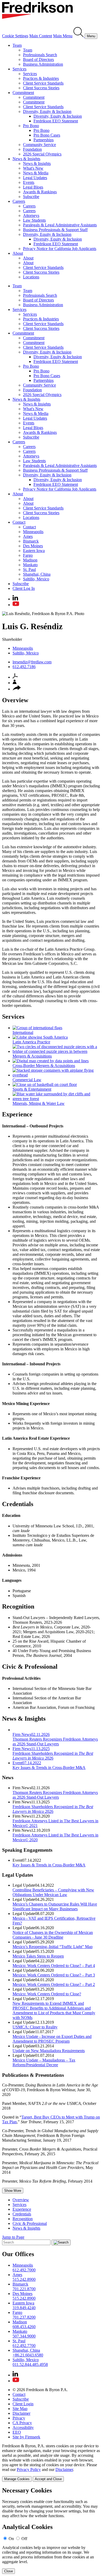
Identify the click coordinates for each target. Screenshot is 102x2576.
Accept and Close (48, 2479)
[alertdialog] (51, 2530)
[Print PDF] (15, 677)
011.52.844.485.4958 (30, 2364)
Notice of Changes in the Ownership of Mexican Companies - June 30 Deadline (53, 1935)
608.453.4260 (24, 2327)
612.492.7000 (24, 2270)
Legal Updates (35, 178)
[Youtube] (16, 605)
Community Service (39, 145)
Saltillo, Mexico (36, 579)
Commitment (23, 93)
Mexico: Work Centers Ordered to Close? (47, 1994)
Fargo (28, 555)
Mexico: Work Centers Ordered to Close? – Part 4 (54, 1966)
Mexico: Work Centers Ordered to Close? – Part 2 (54, 1984)
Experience (22, 2209)
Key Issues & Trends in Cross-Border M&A (49, 1865)
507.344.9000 (24, 2336)
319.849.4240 (24, 2308)
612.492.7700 (24, 2346)
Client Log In (24, 588)
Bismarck (31, 541)
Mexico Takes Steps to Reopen (38, 1956)
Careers (19, 201)
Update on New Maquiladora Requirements (49, 2051)
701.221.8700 (24, 2289)
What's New (33, 168)
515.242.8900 (24, 2279)
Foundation (32, 149)
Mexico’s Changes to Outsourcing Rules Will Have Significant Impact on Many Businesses (55, 1906)
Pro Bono (31, 126)
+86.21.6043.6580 (28, 2355)
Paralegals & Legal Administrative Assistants (60, 225)
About (18, 253)
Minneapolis (33, 532)
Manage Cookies (17, 2479)
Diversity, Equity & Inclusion (47, 111)
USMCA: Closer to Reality (35, 2027)
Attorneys (31, 215)
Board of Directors (38, 59)
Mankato (30, 565)
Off (24, 2539)
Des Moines (33, 546)
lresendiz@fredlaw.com (32, 662)
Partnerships (44, 140)
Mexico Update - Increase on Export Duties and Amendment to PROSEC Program (52, 2039)
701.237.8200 (24, 2317)
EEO (17, 2432)
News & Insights (26, 159)
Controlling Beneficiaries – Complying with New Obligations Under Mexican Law (53, 1892)
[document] (51, 2530)
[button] (17, 689)
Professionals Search (40, 55)
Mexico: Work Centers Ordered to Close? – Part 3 (54, 1975)
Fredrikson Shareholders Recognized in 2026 (53, 1809)
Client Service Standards (43, 83)
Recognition (23, 2219)
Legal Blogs (33, 187)
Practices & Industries (41, 78)
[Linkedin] (15, 599)
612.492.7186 (24, 667)
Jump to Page (13, 2237)
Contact (19, 522)
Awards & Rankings (40, 192)
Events (29, 182)
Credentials (22, 2214)
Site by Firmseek (26, 2437)
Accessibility (23, 2427)
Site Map (20, 2409)
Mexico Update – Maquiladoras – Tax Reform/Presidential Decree (44, 2062)
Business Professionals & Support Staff (55, 230)
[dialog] (51, 2463)
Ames (28, 536)
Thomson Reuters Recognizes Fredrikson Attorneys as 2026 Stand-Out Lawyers (55, 1795)
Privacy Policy (29, 2470)
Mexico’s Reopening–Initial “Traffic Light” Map (53, 1947)
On (11, 2539)
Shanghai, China (37, 574)
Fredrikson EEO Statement (56, 121)
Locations (31, 277)
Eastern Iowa (34, 551)
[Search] (79, 36)
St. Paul (29, 569)
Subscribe (31, 197)
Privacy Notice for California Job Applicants (60, 249)
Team (17, 45)
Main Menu (63, 36)
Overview (21, 2200)
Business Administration (43, 64)
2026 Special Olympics (42, 154)
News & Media (36, 173)
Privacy (19, 2418)
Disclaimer (21, 2413)
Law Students (34, 220)
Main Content (41, 36)
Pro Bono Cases (47, 135)
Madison (30, 560)
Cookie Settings (15, 36)
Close (8, 2571)
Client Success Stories (41, 88)
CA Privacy (22, 2423)
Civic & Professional (30, 2223)
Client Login (23, 2404)
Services (19, 69)
